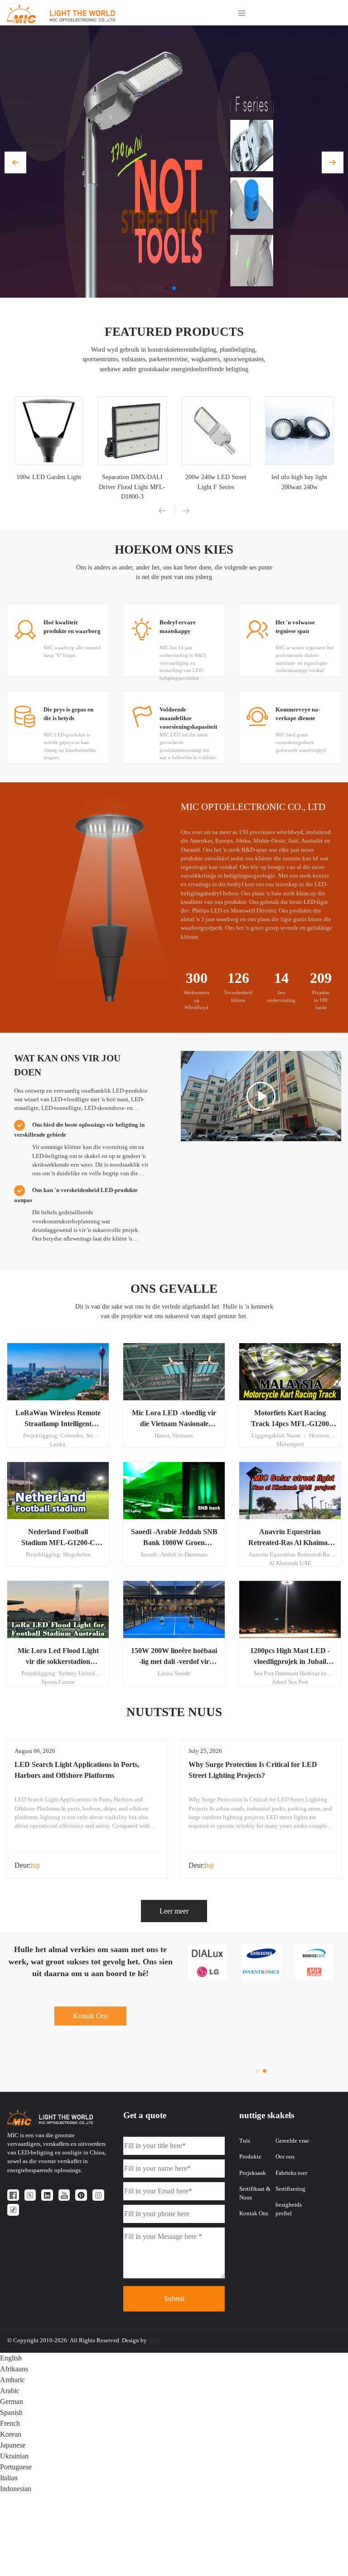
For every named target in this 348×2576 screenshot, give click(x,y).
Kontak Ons (90, 2016)
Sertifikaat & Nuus (255, 2193)
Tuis (245, 2141)
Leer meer (174, 1911)
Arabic (10, 2391)
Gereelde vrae (292, 2141)
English (11, 2358)
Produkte (250, 2157)
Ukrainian (14, 2456)
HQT (154, 2340)
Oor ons (285, 2157)
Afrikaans (14, 2369)
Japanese (13, 2445)
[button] (15, 162)
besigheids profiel (289, 2209)
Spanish (11, 2412)
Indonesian (16, 2489)
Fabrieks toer (291, 2173)
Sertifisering (290, 2189)
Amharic (12, 2380)
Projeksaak (253, 2173)
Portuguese (16, 2467)
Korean (11, 2434)
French (10, 2423)
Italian (9, 2478)
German (12, 2402)
